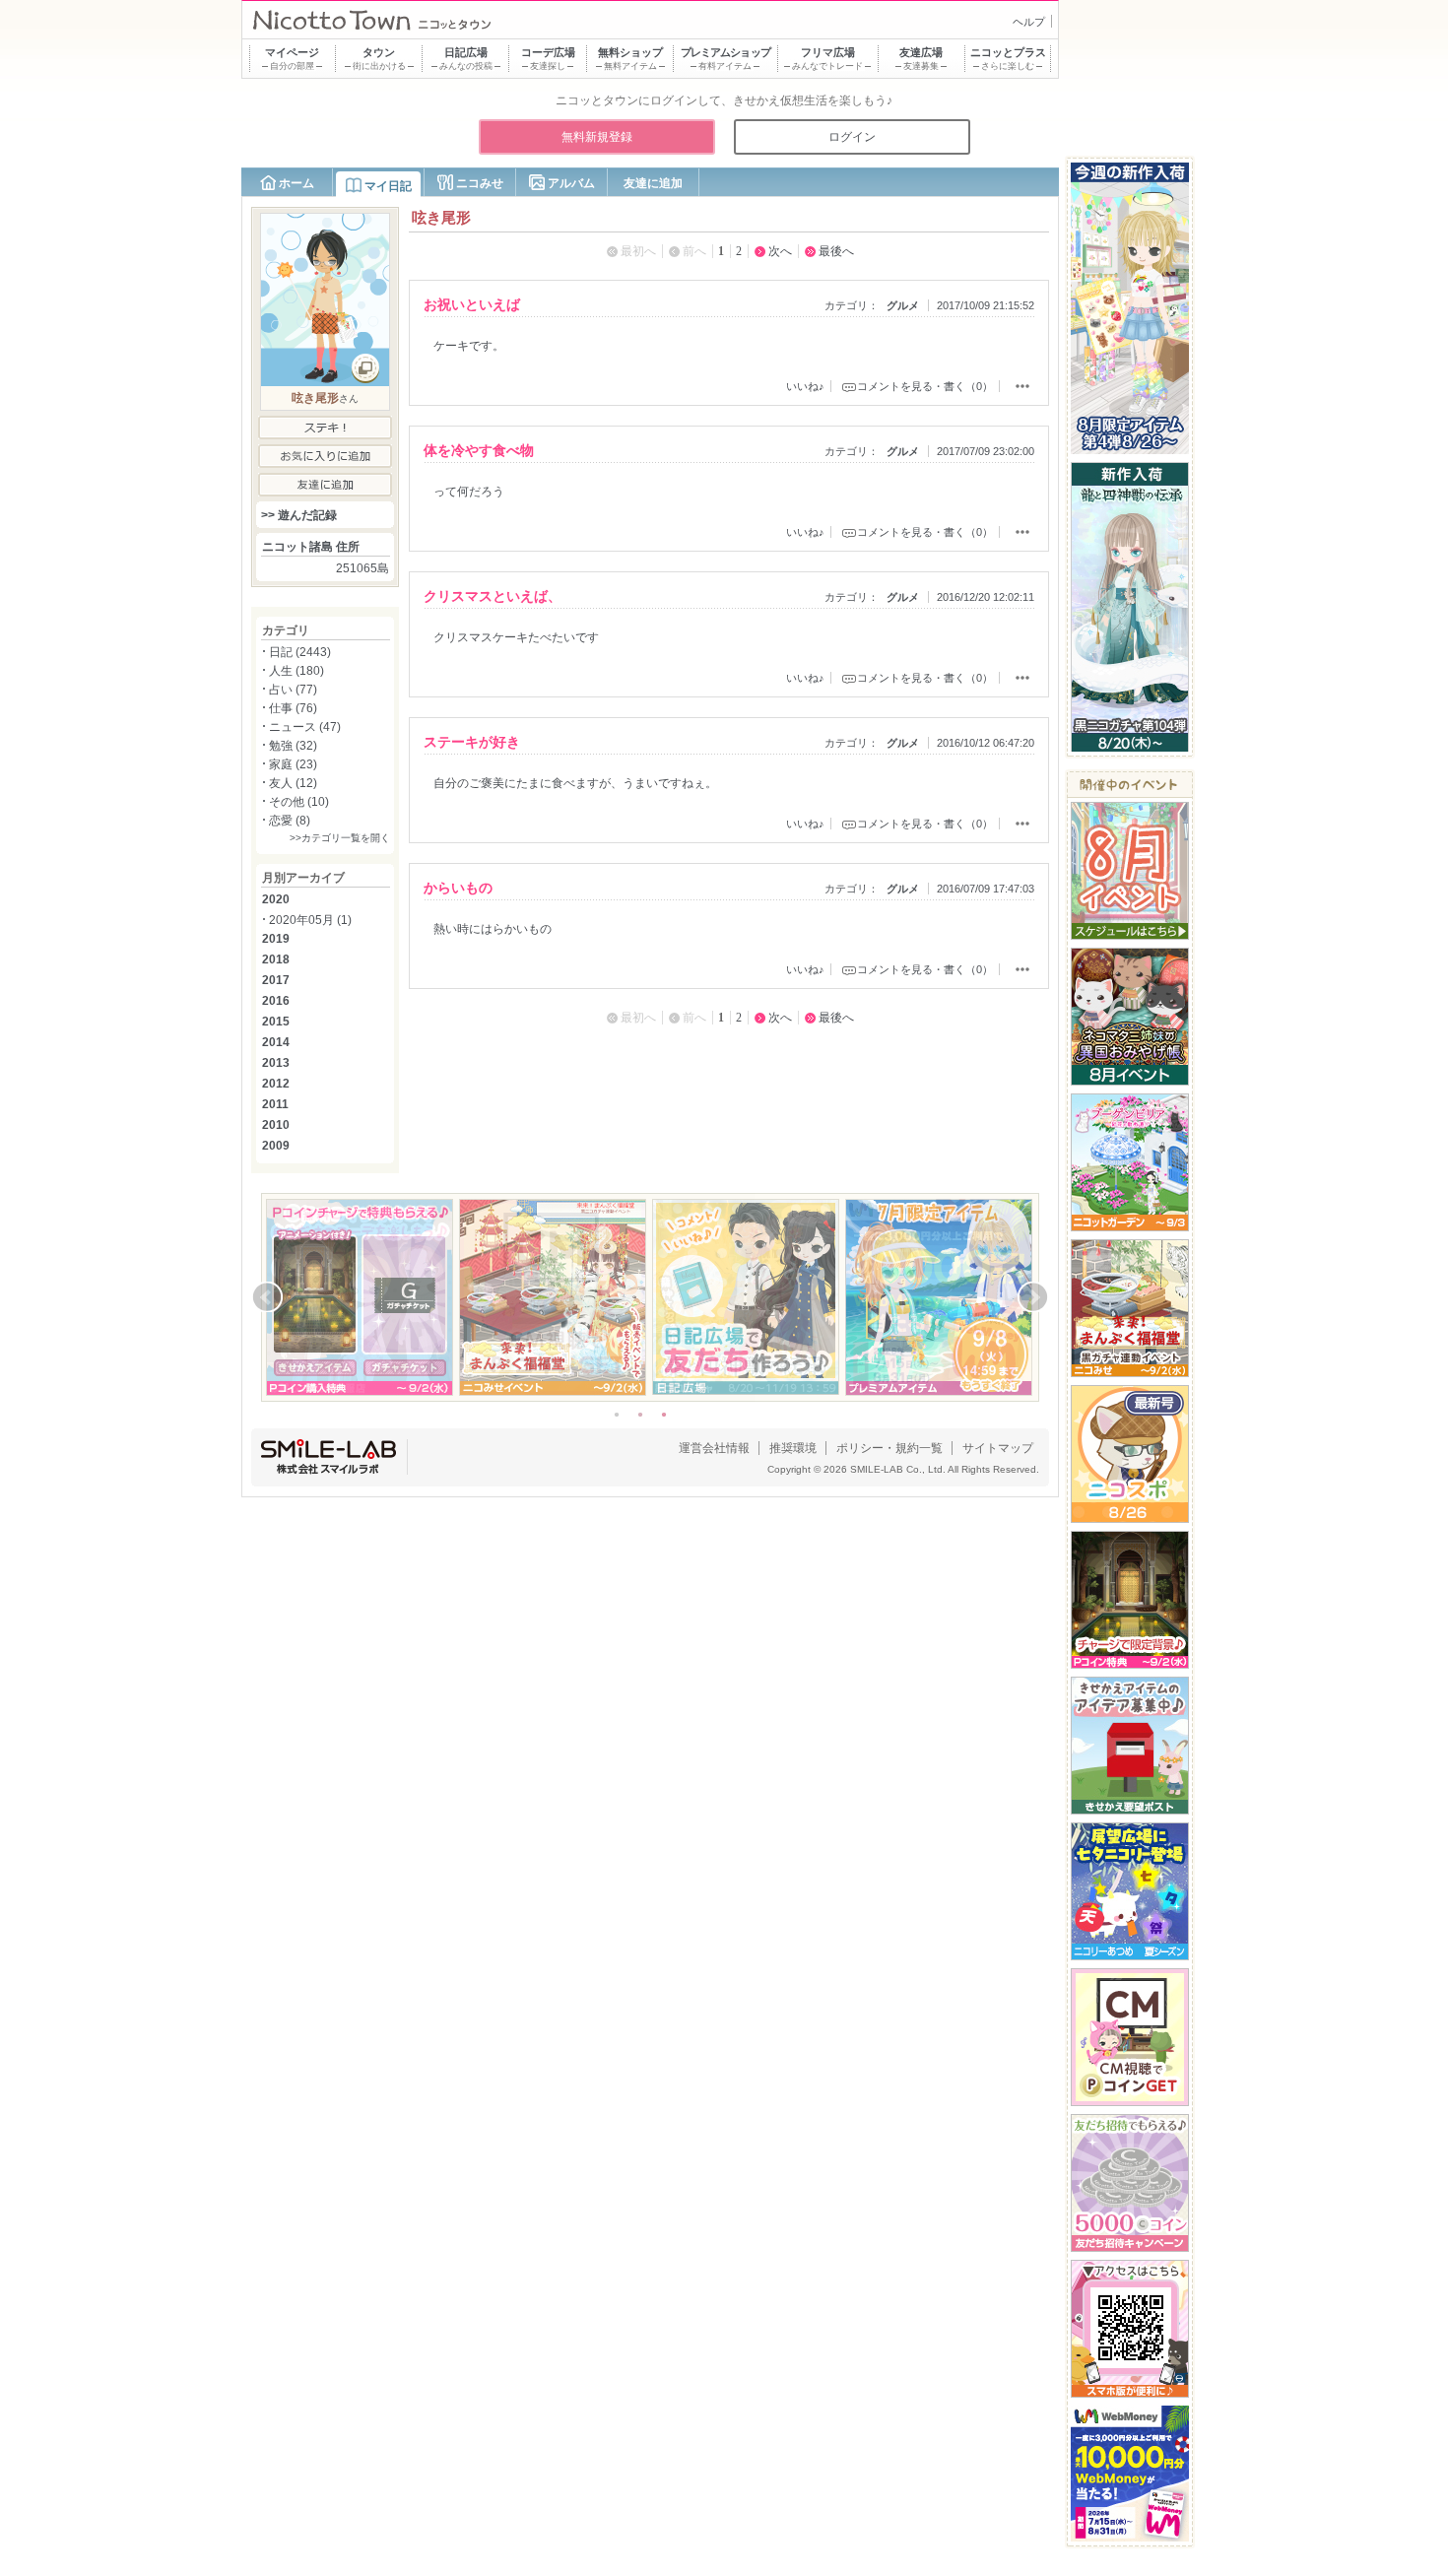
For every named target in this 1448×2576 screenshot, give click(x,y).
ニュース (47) (305, 727)
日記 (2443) (300, 652)
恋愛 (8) (290, 821)
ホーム (296, 183)
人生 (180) (296, 671)
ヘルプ (1029, 22)
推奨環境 (793, 1448)
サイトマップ (998, 1448)
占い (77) (293, 690)
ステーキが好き (472, 742)
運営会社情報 (714, 1448)
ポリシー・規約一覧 (889, 1448)
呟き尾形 (315, 398)
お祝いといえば (472, 304)
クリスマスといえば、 (493, 596)
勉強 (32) (293, 746)
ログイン (852, 137)
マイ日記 (388, 186)
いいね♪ (805, 386)
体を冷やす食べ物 (479, 450)
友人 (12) (293, 783)
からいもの (458, 888)
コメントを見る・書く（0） (925, 386)
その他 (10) (299, 802)
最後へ (836, 251)
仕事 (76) (293, 708)
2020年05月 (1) (310, 920)
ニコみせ (480, 183)
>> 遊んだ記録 (299, 515)
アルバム (571, 183)
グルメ (903, 305)
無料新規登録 (597, 137)
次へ (780, 251)
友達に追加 (653, 183)
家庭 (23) (293, 764)
